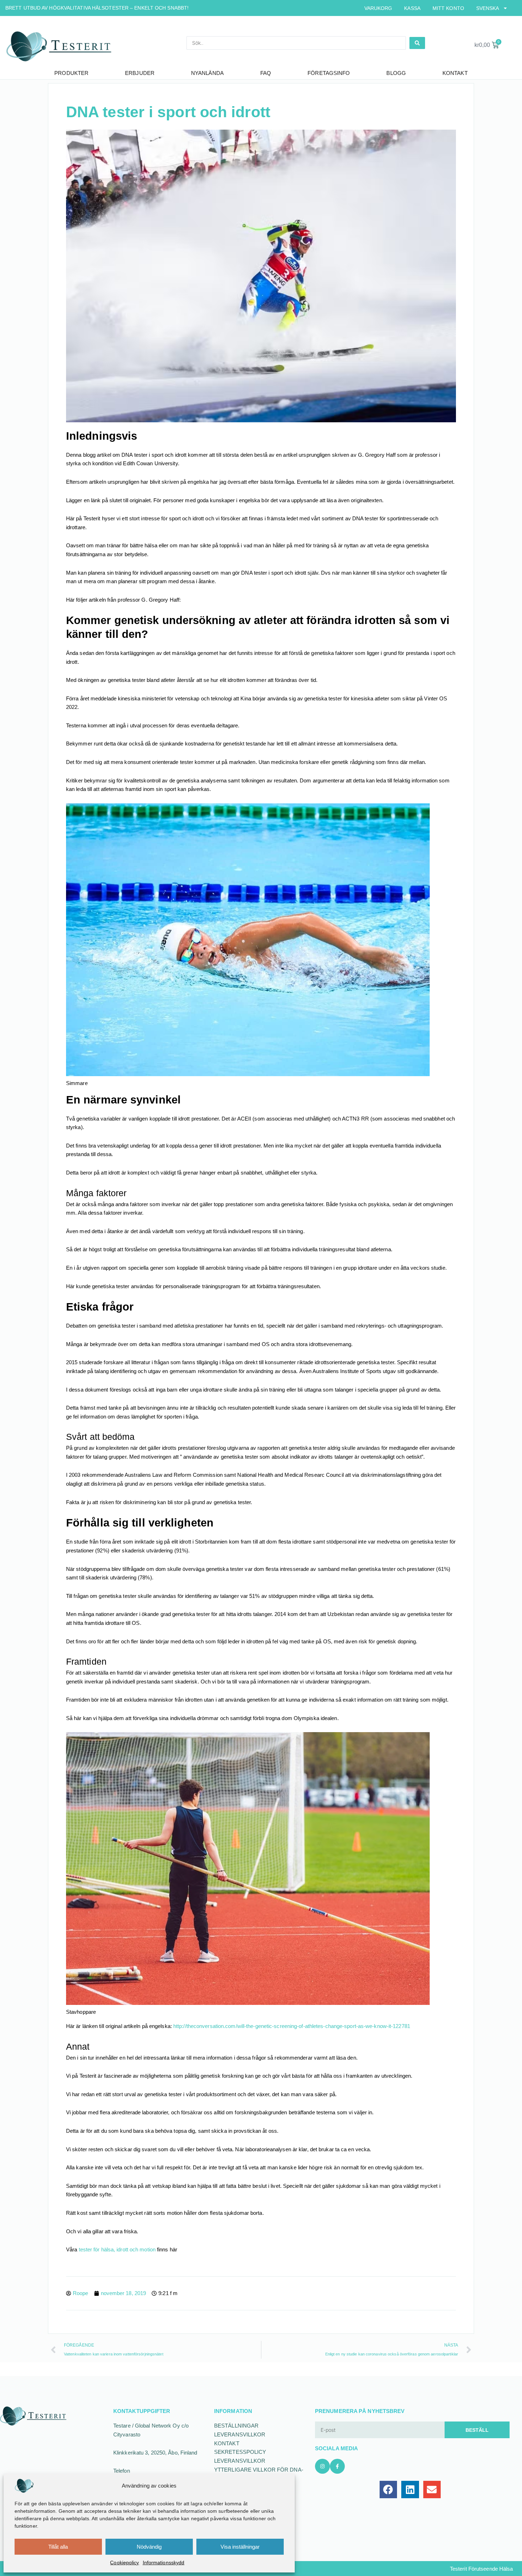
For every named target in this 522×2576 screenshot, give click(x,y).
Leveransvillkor (240, 2434)
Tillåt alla (58, 2547)
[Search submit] (417, 43)
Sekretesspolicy (240, 2452)
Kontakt (455, 73)
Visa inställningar (240, 2547)
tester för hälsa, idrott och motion (117, 2249)
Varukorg (378, 8)
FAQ (266, 73)
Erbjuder (140, 73)
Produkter (71, 73)
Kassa (412, 8)
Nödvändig (149, 2547)
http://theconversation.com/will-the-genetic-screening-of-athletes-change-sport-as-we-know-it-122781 (292, 2026)
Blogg (396, 73)
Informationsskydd (164, 2563)
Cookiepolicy (124, 2563)
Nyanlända (207, 73)
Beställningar (236, 2426)
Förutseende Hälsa (491, 2569)
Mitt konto (448, 8)
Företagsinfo (329, 73)
